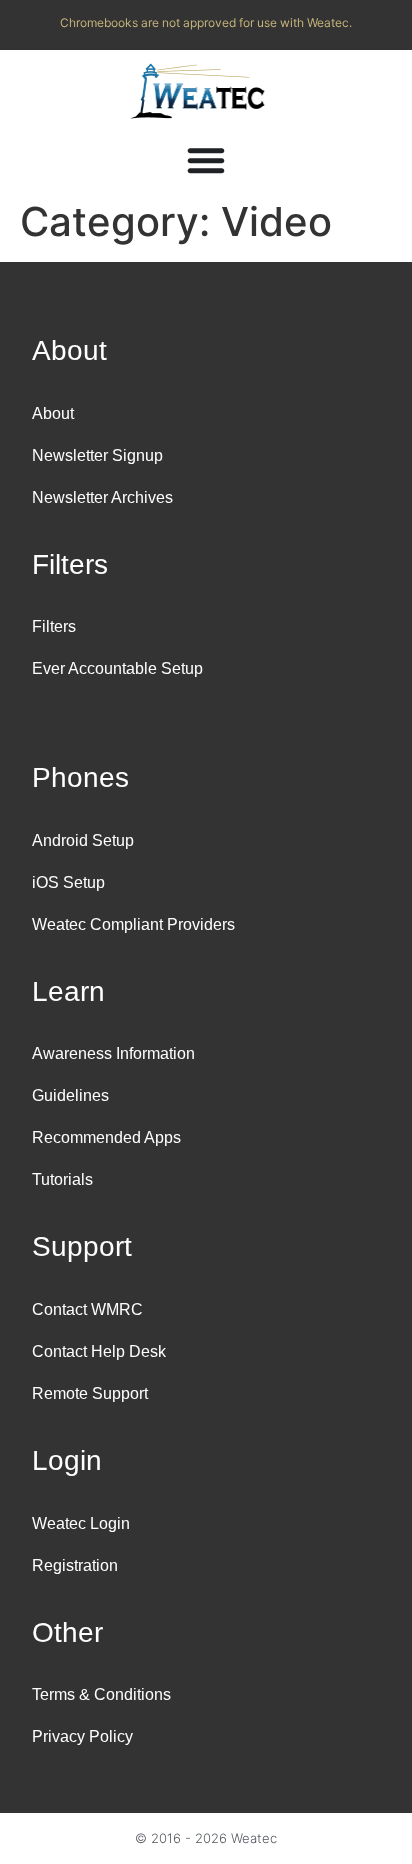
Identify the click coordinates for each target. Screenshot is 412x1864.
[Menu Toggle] (206, 160)
